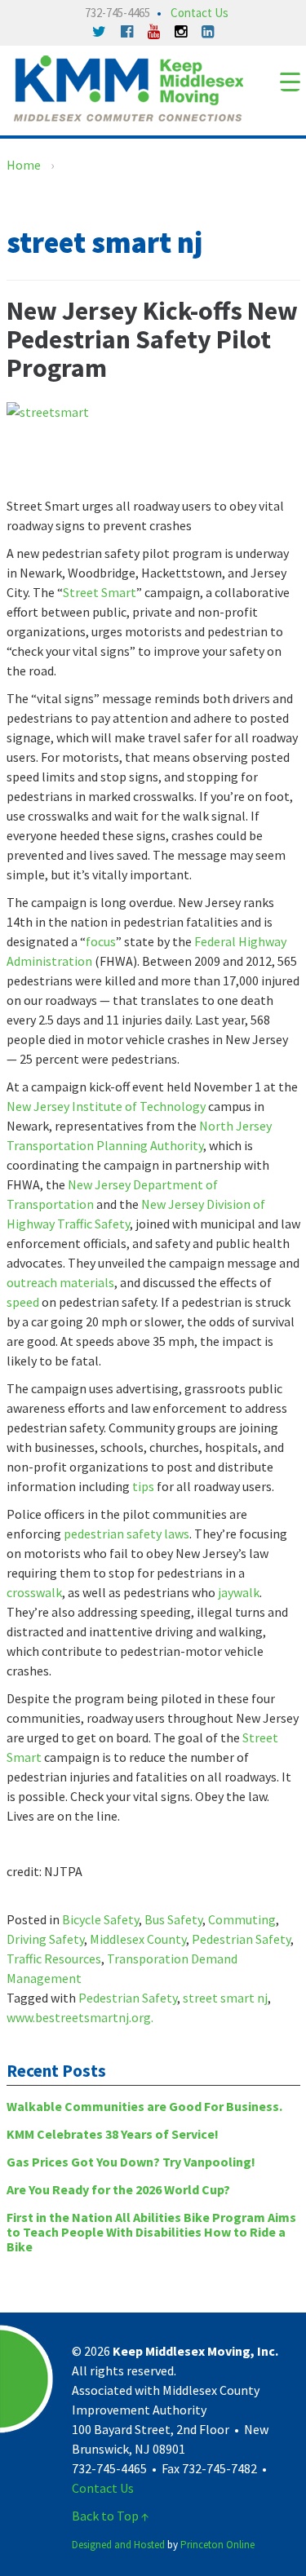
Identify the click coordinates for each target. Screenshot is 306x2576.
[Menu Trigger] (290, 81)
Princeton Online (217, 2545)
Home (24, 165)
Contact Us (200, 13)
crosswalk (34, 1592)
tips (143, 1486)
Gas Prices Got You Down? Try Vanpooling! (131, 2162)
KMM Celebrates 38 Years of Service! (113, 2134)
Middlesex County (138, 1939)
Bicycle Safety (100, 1919)
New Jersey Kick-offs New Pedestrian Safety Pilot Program (152, 339)
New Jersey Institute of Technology (106, 1106)
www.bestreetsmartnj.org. (80, 2017)
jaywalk (239, 1592)
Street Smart (100, 592)
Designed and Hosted (118, 2545)
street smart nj (225, 1998)
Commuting (242, 1919)
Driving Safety (45, 1939)
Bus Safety (173, 1919)
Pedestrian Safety (241, 1939)
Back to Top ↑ (111, 2516)
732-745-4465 (118, 13)
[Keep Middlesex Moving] (129, 86)
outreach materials (60, 1282)
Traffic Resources (54, 1959)
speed (23, 1302)
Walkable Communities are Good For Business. (144, 2106)
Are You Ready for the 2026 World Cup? (118, 2189)
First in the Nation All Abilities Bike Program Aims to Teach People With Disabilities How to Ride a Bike (151, 2232)
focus (101, 941)
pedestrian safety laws (126, 1534)
